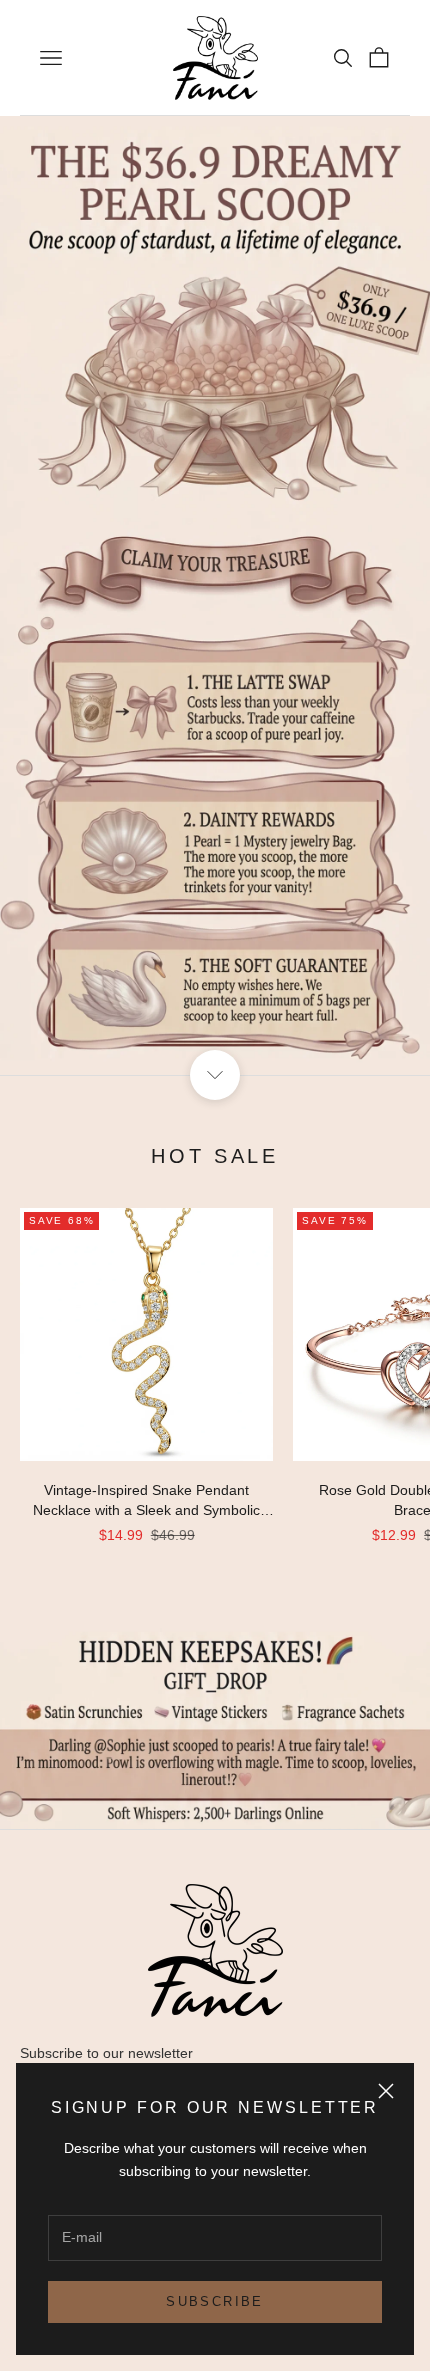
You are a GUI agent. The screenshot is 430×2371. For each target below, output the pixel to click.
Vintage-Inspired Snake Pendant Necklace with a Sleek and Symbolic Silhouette (146, 1501)
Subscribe (214, 2301)
